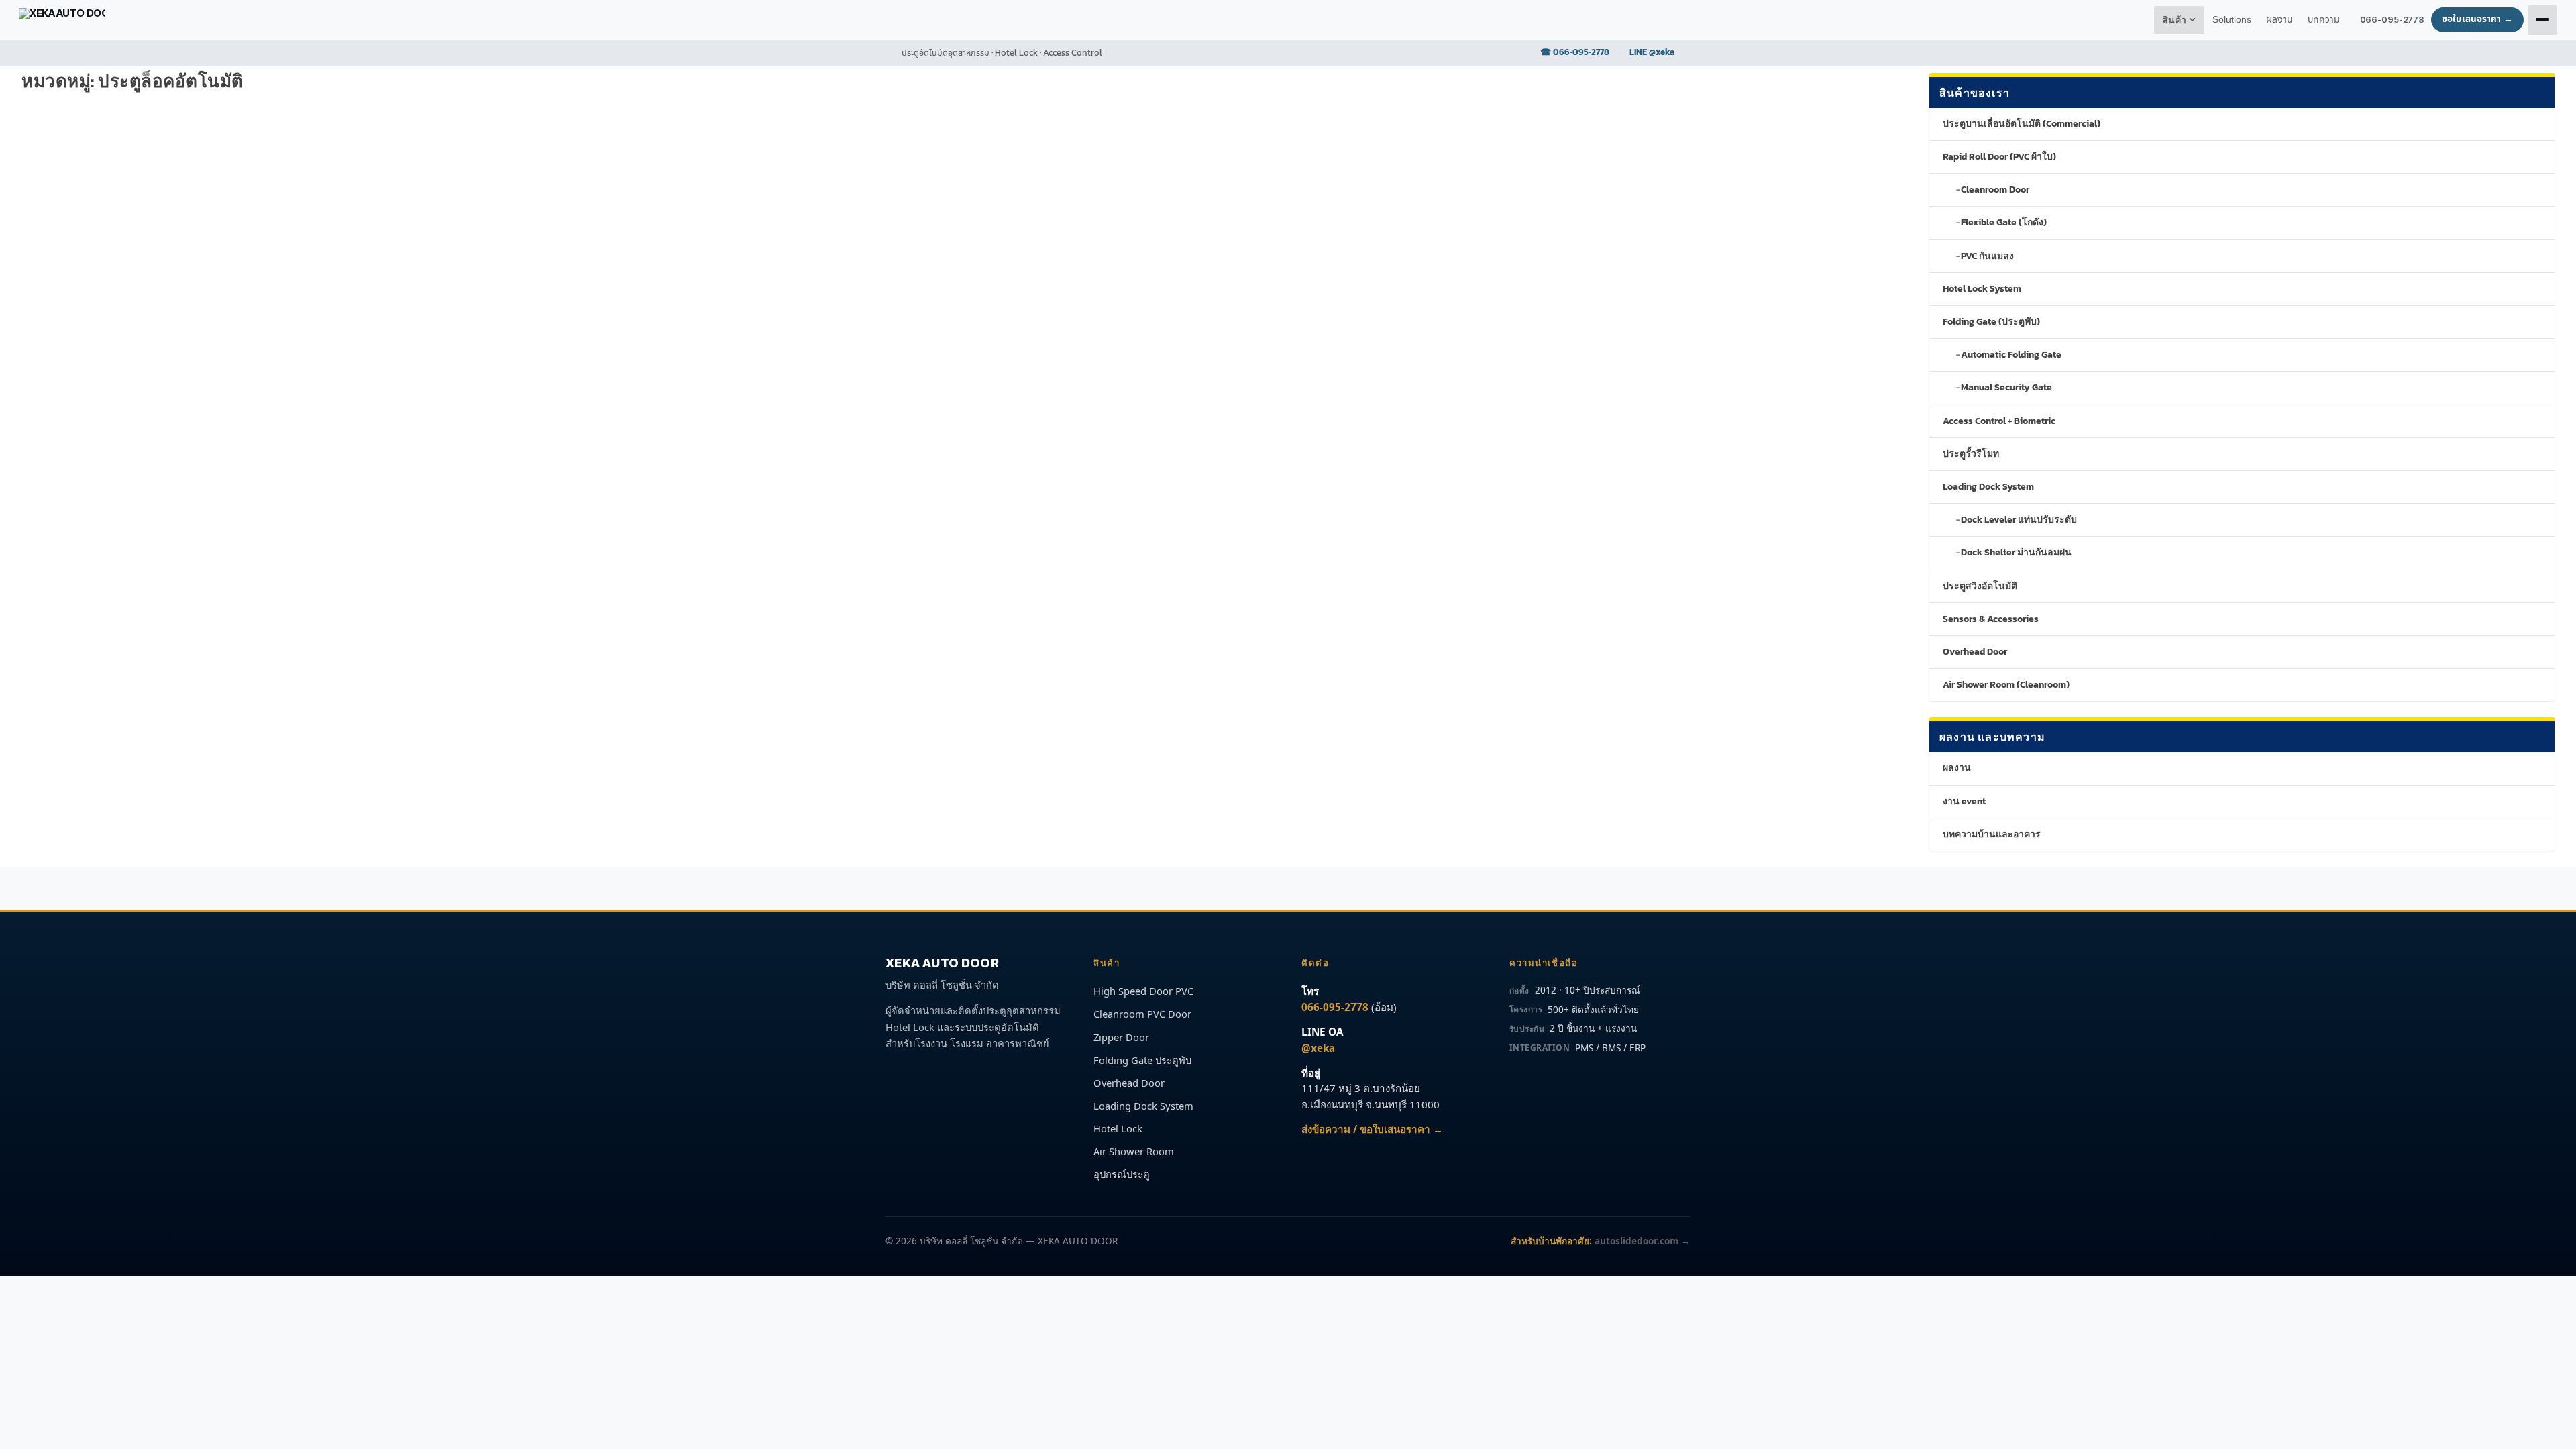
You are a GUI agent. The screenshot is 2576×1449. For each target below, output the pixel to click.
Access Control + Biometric (1999, 421)
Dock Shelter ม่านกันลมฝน (2016, 552)
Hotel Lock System (1982, 289)
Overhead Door (1975, 652)
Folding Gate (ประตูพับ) (1991, 322)
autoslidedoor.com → (1643, 1241)
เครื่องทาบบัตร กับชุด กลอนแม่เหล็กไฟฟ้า (540, 430)
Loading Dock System (1988, 487)
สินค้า (2175, 20)
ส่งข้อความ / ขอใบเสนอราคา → (1372, 1129)
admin (62, 158)
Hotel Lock (1118, 1128)
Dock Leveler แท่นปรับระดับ (2019, 520)
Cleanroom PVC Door (1142, 1014)
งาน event (1964, 801)
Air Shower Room (1134, 1151)
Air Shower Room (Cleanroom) (2006, 685)
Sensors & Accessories (1991, 619)
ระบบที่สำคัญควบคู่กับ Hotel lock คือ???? (142, 430)
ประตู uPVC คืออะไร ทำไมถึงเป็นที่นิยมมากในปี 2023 (543, 137)
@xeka (1318, 1048)
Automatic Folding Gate (2011, 355)
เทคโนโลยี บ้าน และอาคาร (293, 297)
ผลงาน (1957, 768)
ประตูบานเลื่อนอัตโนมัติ (546, 158)
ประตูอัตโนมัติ (288, 158)
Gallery (938, 158)
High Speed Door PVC (1143, 991)
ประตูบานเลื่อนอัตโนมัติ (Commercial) (2022, 124)
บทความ (2324, 20)
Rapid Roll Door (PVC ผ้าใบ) (1999, 157)
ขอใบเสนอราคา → (2477, 19)
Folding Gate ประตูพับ (1142, 1060)
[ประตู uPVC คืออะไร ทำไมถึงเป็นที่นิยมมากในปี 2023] (609, 109)
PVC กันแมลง (1987, 256)
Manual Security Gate (2006, 387)
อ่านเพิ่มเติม (67, 212)
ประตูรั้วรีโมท (1971, 454)
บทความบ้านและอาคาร (1992, 834)
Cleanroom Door (1995, 190)
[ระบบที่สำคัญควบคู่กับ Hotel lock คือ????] (222, 402)
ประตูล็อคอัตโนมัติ (161, 158)
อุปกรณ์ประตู (1122, 1174)
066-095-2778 (2392, 19)
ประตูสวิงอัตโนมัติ (228, 158)
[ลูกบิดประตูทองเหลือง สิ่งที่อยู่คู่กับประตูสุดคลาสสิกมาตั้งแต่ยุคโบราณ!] (209, 109)
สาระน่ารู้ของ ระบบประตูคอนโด (902, 276)
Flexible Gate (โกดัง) (2004, 222)
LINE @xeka (1652, 52)
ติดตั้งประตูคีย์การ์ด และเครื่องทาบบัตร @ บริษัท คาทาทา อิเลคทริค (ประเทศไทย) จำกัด (1505, 137)
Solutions (2232, 20)
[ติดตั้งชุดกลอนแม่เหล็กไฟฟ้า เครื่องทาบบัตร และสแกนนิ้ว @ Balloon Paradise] (1049, 109)
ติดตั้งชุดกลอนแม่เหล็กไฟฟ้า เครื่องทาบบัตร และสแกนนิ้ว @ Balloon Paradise (1032, 137)
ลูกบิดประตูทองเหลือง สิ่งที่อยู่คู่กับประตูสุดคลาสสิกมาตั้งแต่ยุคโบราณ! (206, 137)
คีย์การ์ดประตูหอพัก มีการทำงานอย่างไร (134, 276)
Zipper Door (1121, 1037)
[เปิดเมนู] (2542, 20)
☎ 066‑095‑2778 (1575, 52)
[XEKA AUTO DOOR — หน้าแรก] (62, 20)
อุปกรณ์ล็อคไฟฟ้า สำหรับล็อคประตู (121, 569)
